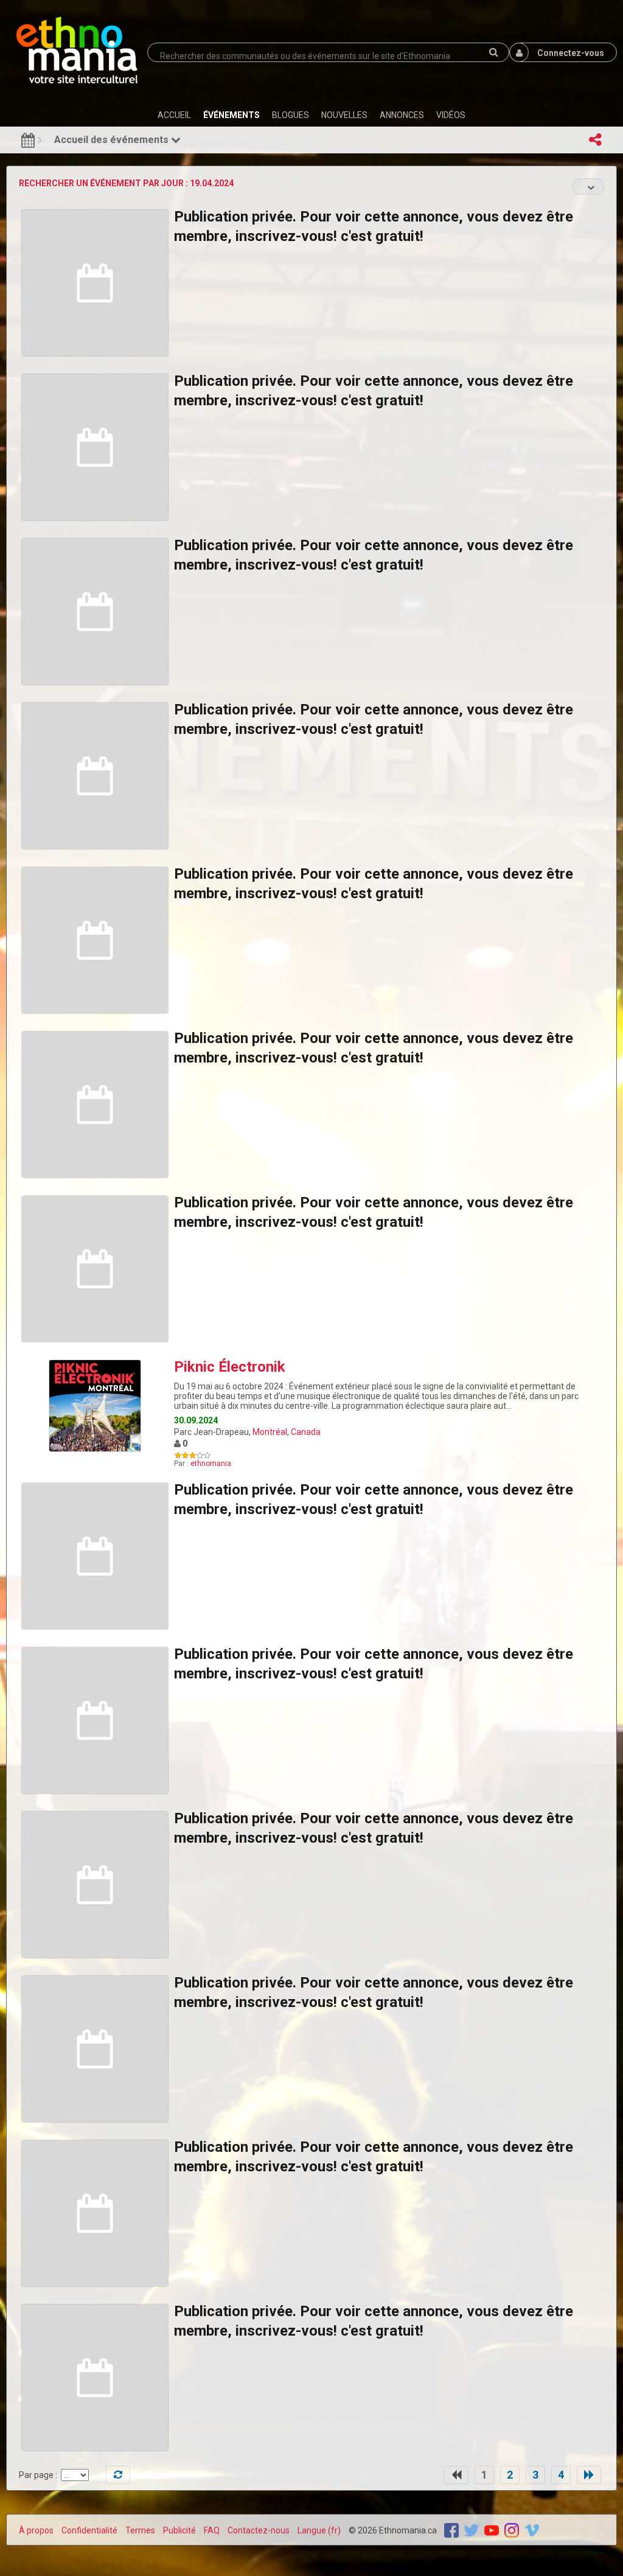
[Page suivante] (589, 2475)
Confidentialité (89, 2530)
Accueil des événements (113, 140)
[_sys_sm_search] (493, 52)
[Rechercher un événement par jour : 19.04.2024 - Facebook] (451, 2530)
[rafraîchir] (118, 2475)
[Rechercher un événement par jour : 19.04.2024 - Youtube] (492, 2530)
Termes (140, 2530)
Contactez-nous (259, 2530)
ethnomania (211, 1464)
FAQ (212, 2530)
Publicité (179, 2530)
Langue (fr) (319, 2530)
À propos (36, 2530)
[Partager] (595, 140)
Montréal (270, 1432)
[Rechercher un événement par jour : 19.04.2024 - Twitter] (472, 2530)
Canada (306, 1432)
